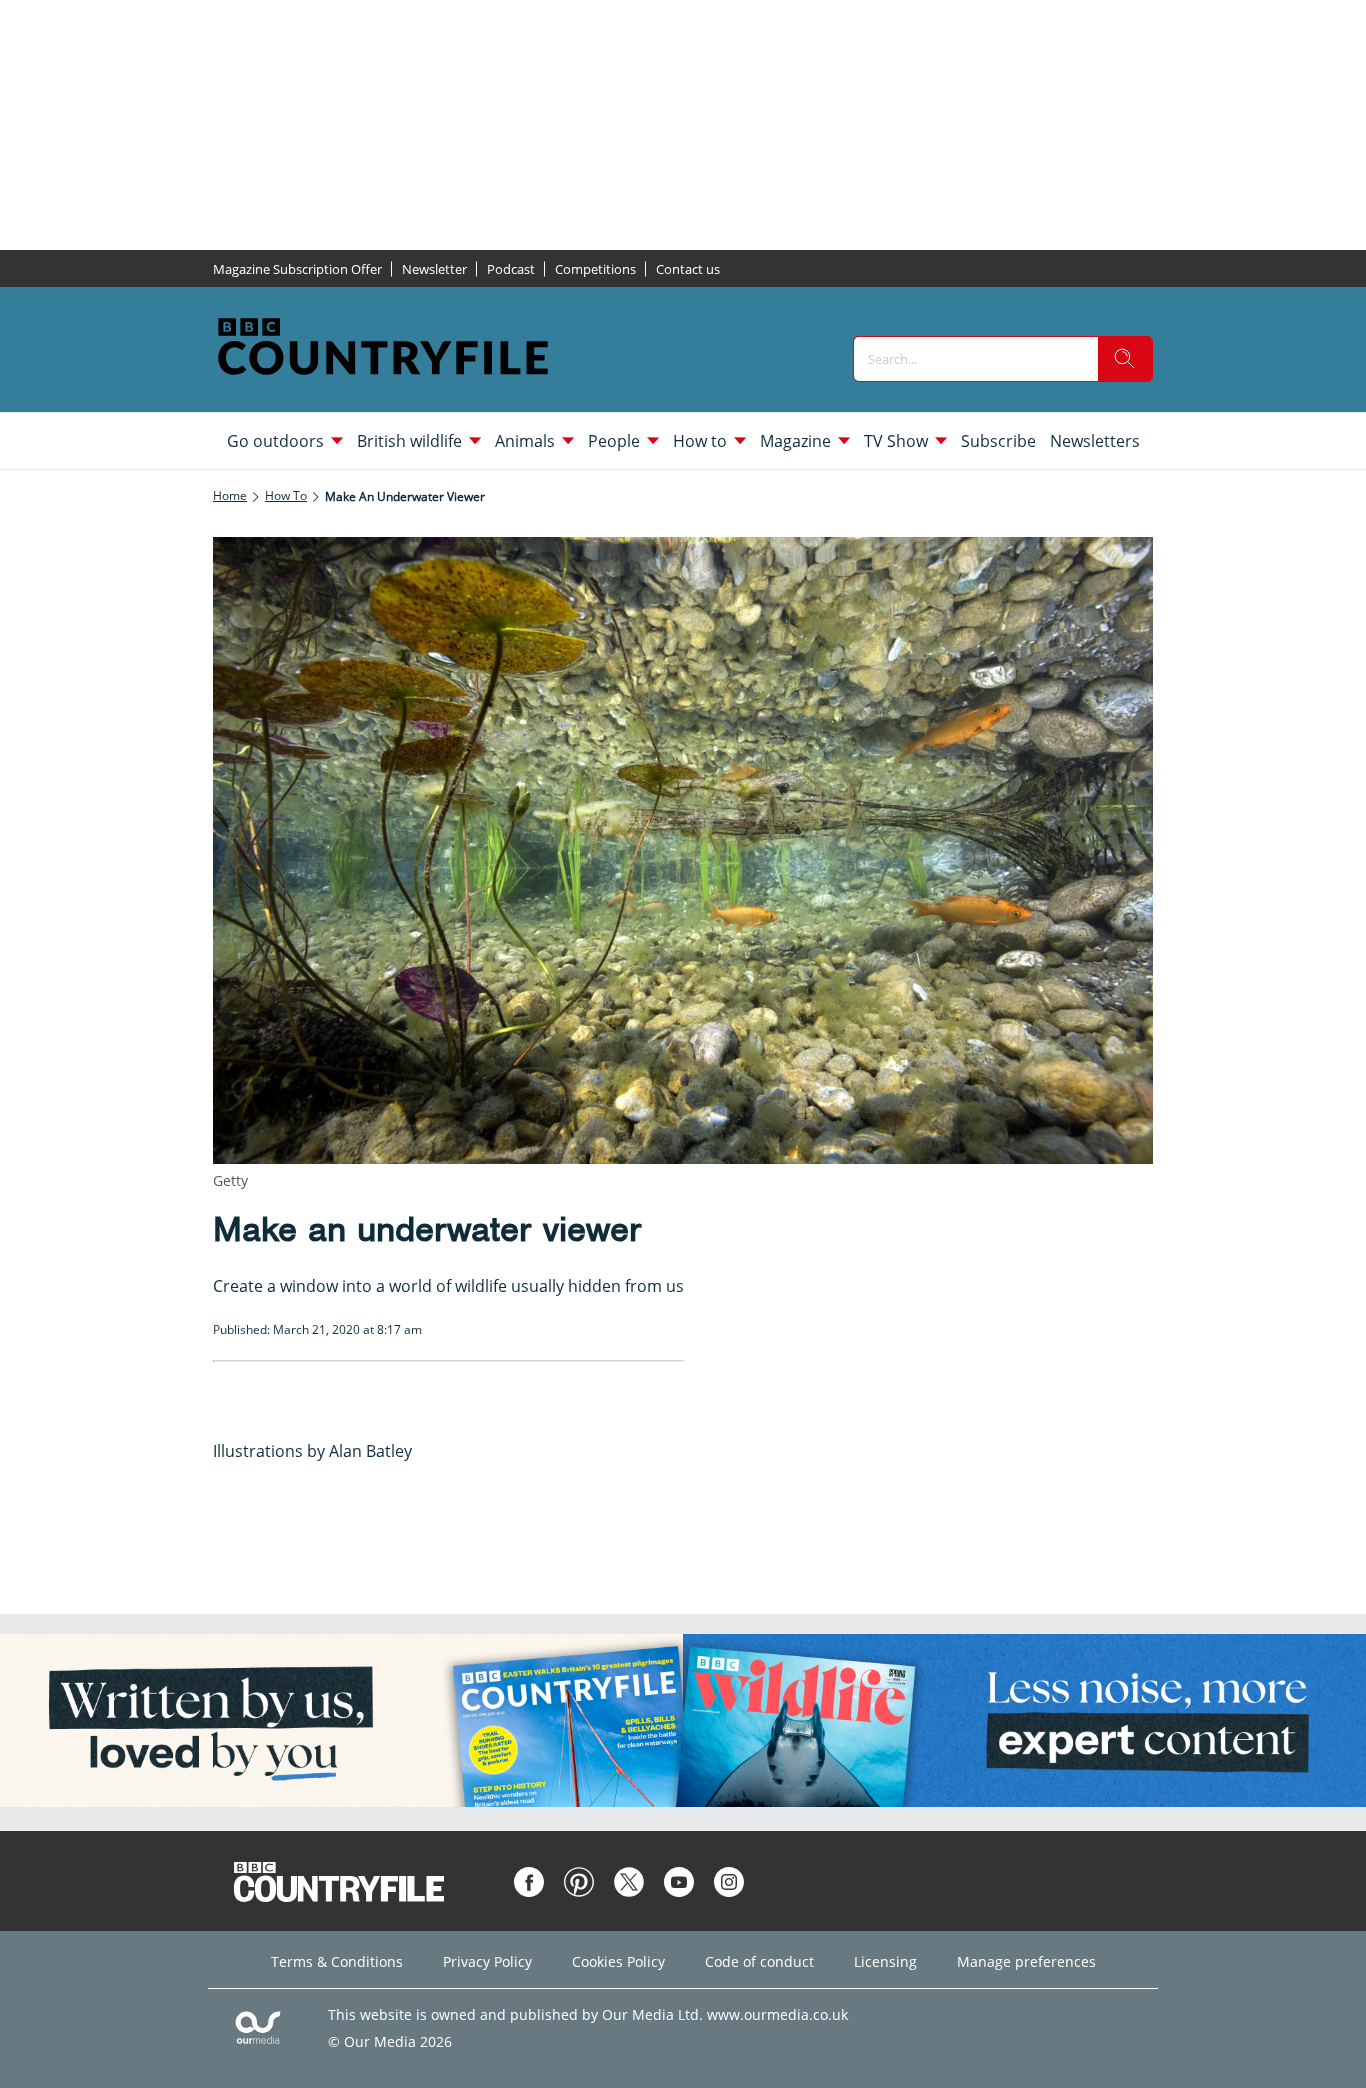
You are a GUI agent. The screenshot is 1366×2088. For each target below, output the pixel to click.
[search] (1125, 359)
